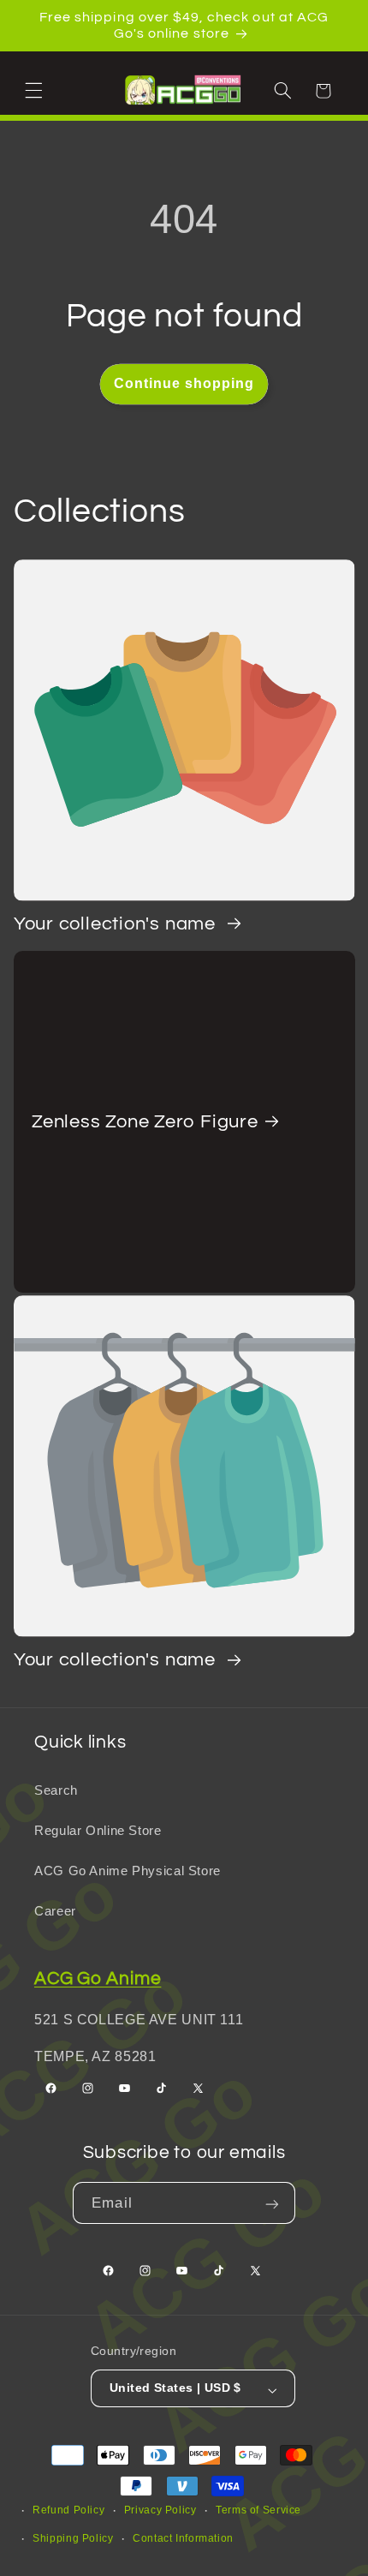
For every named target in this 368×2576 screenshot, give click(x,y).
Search (56, 1790)
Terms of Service (258, 2510)
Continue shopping (184, 383)
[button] (36, 90)
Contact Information (183, 2538)
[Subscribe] (274, 2203)
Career (55, 1911)
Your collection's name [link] (117, 924)
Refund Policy (68, 2510)
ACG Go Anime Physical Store (128, 1871)
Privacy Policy (160, 2510)
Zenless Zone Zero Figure (145, 1121)
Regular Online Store (98, 1831)
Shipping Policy (73, 2538)
